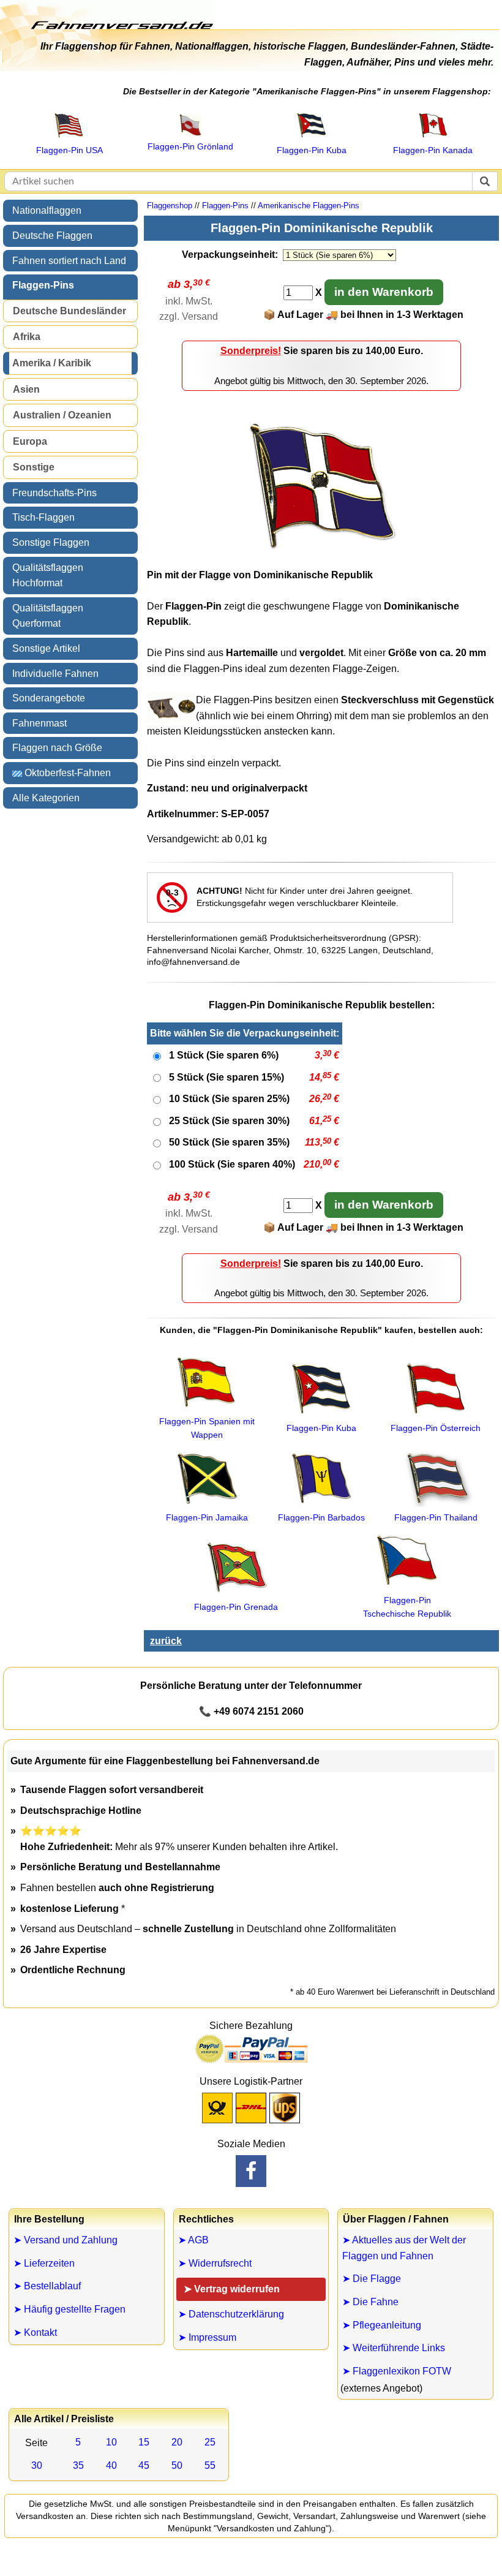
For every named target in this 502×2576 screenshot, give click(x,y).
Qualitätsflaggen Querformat (48, 616)
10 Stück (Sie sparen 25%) (229, 1099)
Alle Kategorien (46, 798)
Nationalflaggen (47, 210)
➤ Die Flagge (372, 2279)
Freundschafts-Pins (54, 493)
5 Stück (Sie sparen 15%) (227, 1077)
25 (210, 2442)
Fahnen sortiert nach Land (69, 261)
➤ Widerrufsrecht (215, 2263)
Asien (26, 389)
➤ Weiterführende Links (394, 2348)
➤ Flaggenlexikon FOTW (397, 2371)
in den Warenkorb (384, 292)
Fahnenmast (39, 723)
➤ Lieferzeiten (44, 2263)
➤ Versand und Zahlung (66, 2240)
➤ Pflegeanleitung (382, 2325)
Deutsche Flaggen (52, 236)
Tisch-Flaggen (43, 517)
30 (37, 2465)
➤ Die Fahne (370, 2302)
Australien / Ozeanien (62, 415)
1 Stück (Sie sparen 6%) (224, 1055)
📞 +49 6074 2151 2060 (251, 1711)
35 (78, 2465)
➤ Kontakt (35, 2332)
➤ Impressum (207, 2337)
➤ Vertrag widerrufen (232, 2289)
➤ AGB (193, 2240)
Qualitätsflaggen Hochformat (48, 576)
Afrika (27, 337)
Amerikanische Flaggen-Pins (309, 206)
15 (144, 2442)
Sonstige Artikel (46, 648)
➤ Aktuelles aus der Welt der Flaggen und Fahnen (404, 2248)
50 (177, 2465)
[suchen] (485, 181)
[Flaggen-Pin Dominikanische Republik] (321, 554)
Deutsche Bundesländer (69, 311)
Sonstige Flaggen (51, 542)
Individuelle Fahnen (55, 674)
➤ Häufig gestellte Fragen (69, 2309)
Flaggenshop (170, 206)
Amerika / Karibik (52, 363)
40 (111, 2465)
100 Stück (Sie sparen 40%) (232, 1164)
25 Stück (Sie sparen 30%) (229, 1121)
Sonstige (34, 467)
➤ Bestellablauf (47, 2286)
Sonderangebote (49, 698)
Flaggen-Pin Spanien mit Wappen (207, 1428)
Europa (30, 441)
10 (111, 2442)
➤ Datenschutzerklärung (231, 2314)
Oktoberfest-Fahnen (66, 773)
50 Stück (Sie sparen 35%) (229, 1142)
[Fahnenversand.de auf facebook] (251, 2171)
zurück (166, 1641)
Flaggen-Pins (43, 285)
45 (144, 2465)
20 (177, 2442)
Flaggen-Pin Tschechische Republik (407, 1607)
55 (210, 2465)
